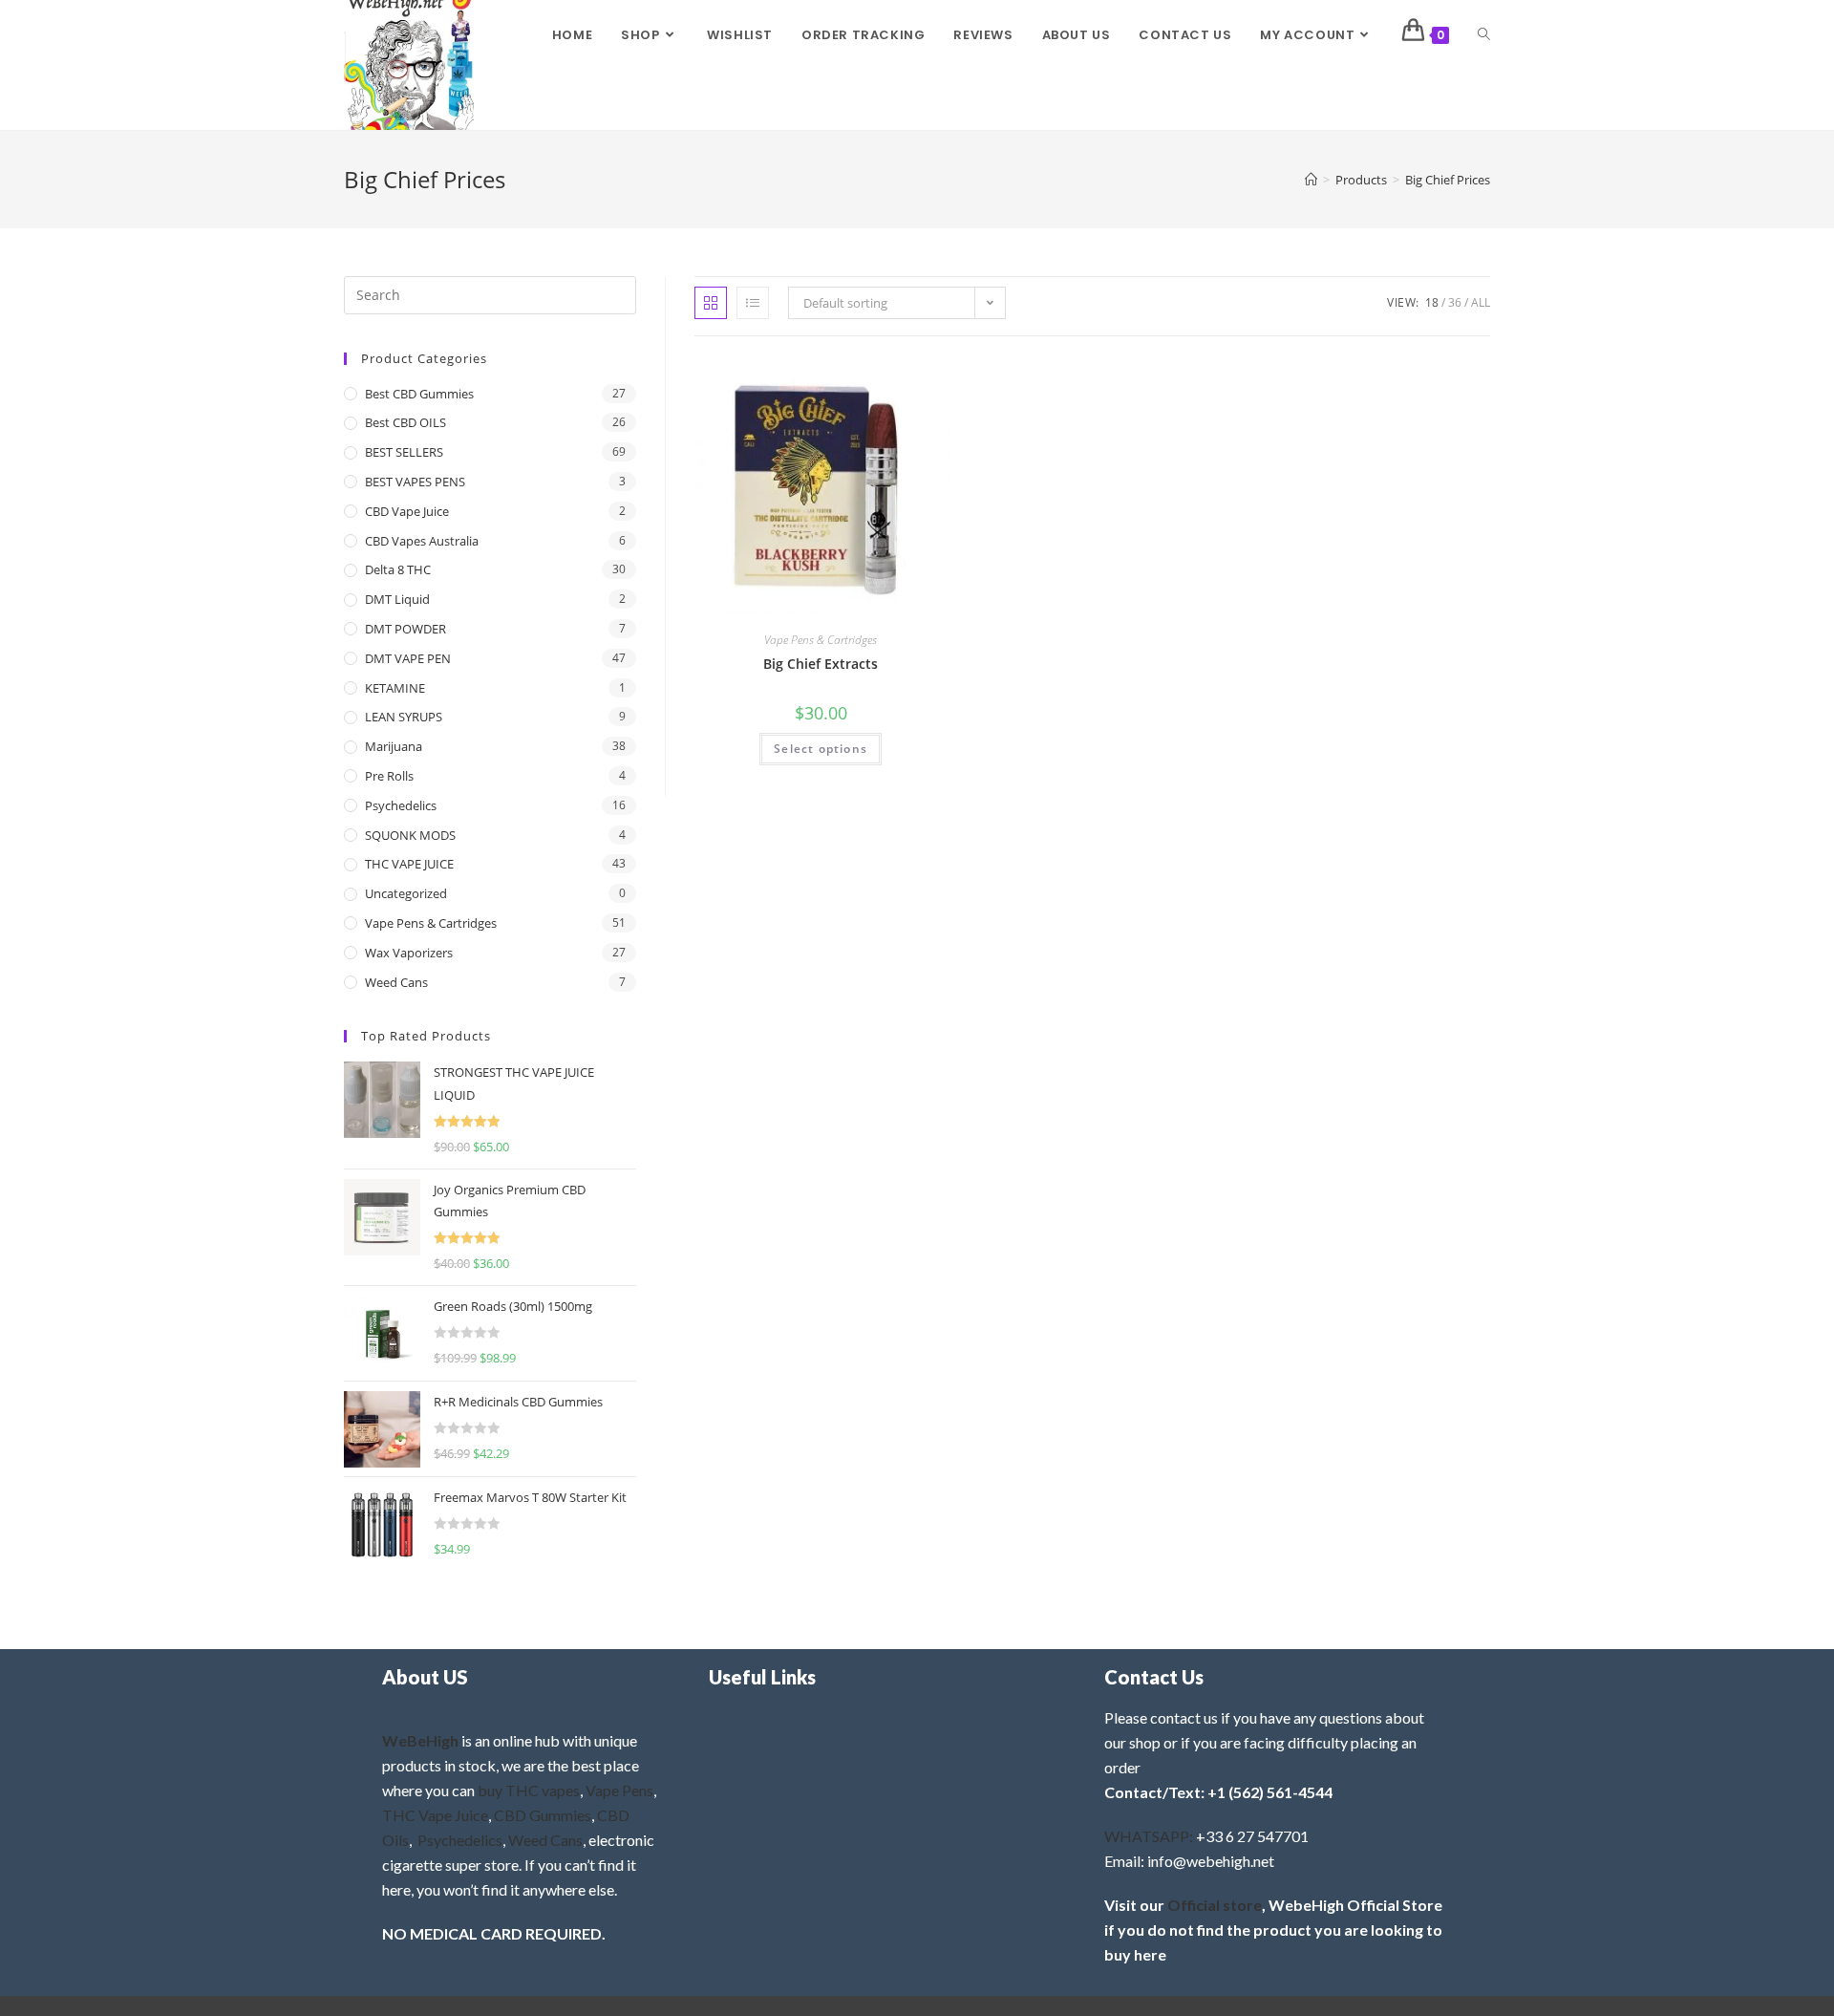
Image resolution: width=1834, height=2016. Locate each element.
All (1481, 302)
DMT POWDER (405, 629)
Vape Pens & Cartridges (821, 640)
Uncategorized (406, 893)
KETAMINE (395, 688)
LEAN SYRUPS (404, 717)
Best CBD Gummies (419, 394)
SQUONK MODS (410, 835)
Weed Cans (396, 982)
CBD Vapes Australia (422, 541)
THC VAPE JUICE (409, 864)
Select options (821, 749)
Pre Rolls (389, 776)
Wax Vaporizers (409, 953)
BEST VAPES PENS (415, 482)
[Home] (1311, 180)
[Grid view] (711, 303)
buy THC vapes (529, 1790)
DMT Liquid (397, 599)
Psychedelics (401, 805)
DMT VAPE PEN (408, 658)
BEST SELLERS (404, 452)
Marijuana (394, 746)
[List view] (753, 303)
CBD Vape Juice (407, 511)
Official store (1215, 1905)
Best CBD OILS (405, 422)
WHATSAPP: (1149, 1836)
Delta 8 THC (398, 569)
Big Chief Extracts (821, 664)
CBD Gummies (543, 1815)
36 (1455, 302)
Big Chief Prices (1448, 180)
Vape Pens (619, 1790)
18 (1432, 302)
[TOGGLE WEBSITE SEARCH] (1484, 35)
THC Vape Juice (435, 1815)
